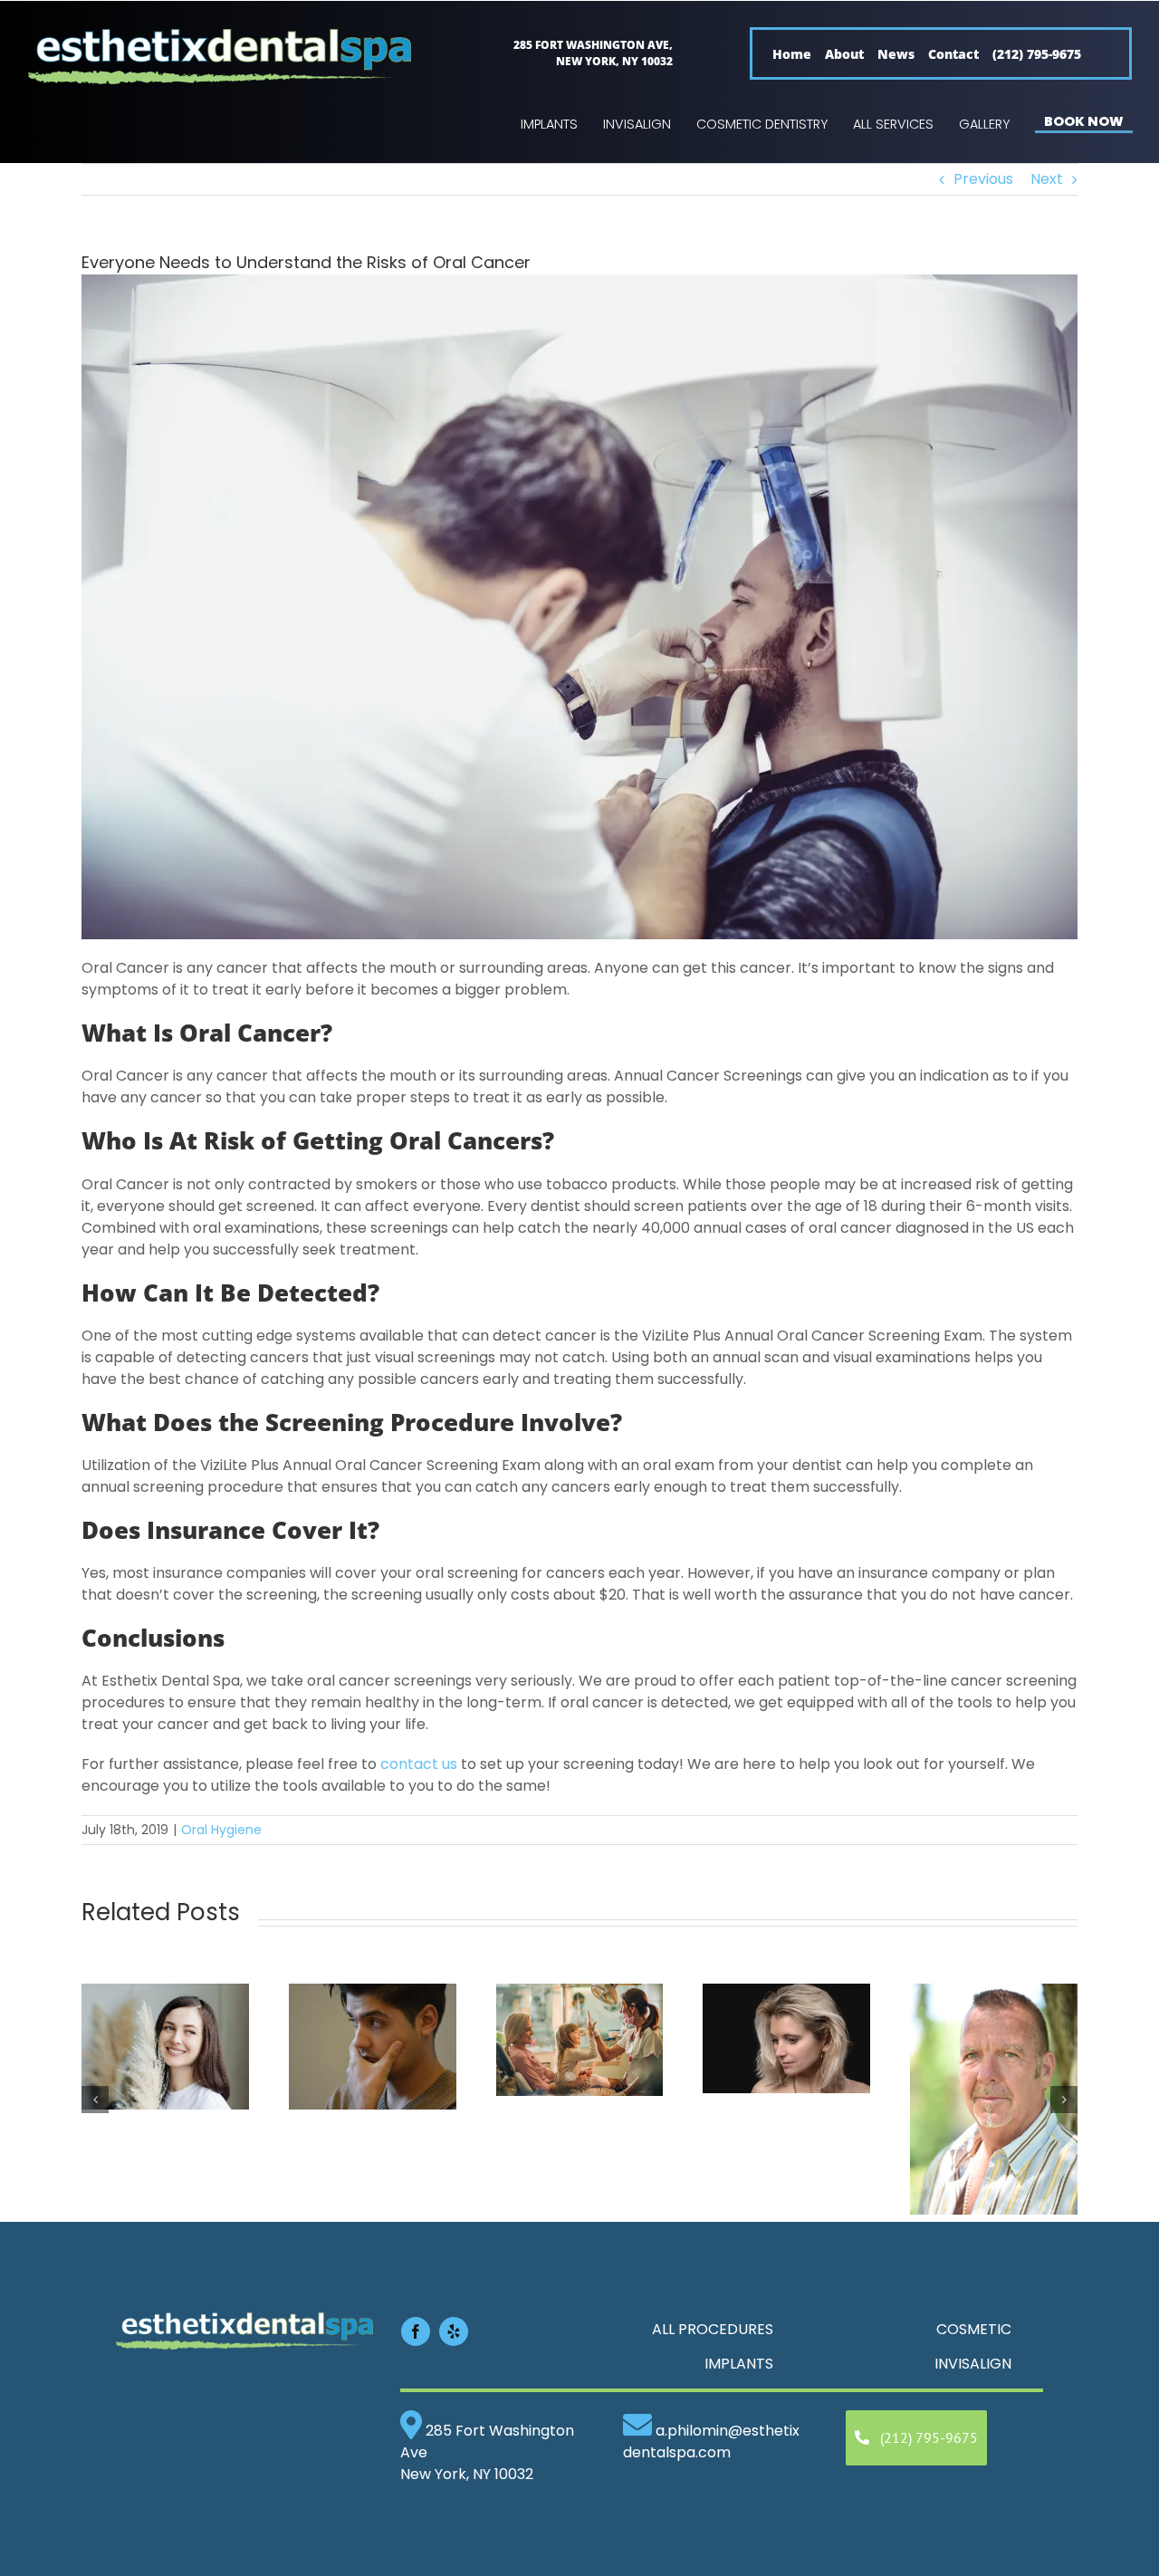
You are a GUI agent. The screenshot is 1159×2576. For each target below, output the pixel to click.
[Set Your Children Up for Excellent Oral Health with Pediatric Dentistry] (580, 1995)
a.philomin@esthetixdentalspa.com (711, 2441)
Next (1047, 179)
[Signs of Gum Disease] (994, 1995)
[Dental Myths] (373, 1995)
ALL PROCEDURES (713, 2329)
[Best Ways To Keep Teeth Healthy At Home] (165, 1995)
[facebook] (416, 2331)
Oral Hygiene (221, 1830)
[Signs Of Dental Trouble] (786, 1995)
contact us (419, 1764)
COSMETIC (974, 2329)
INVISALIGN (973, 2364)
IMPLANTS (739, 2364)
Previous (983, 179)
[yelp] (454, 2331)
